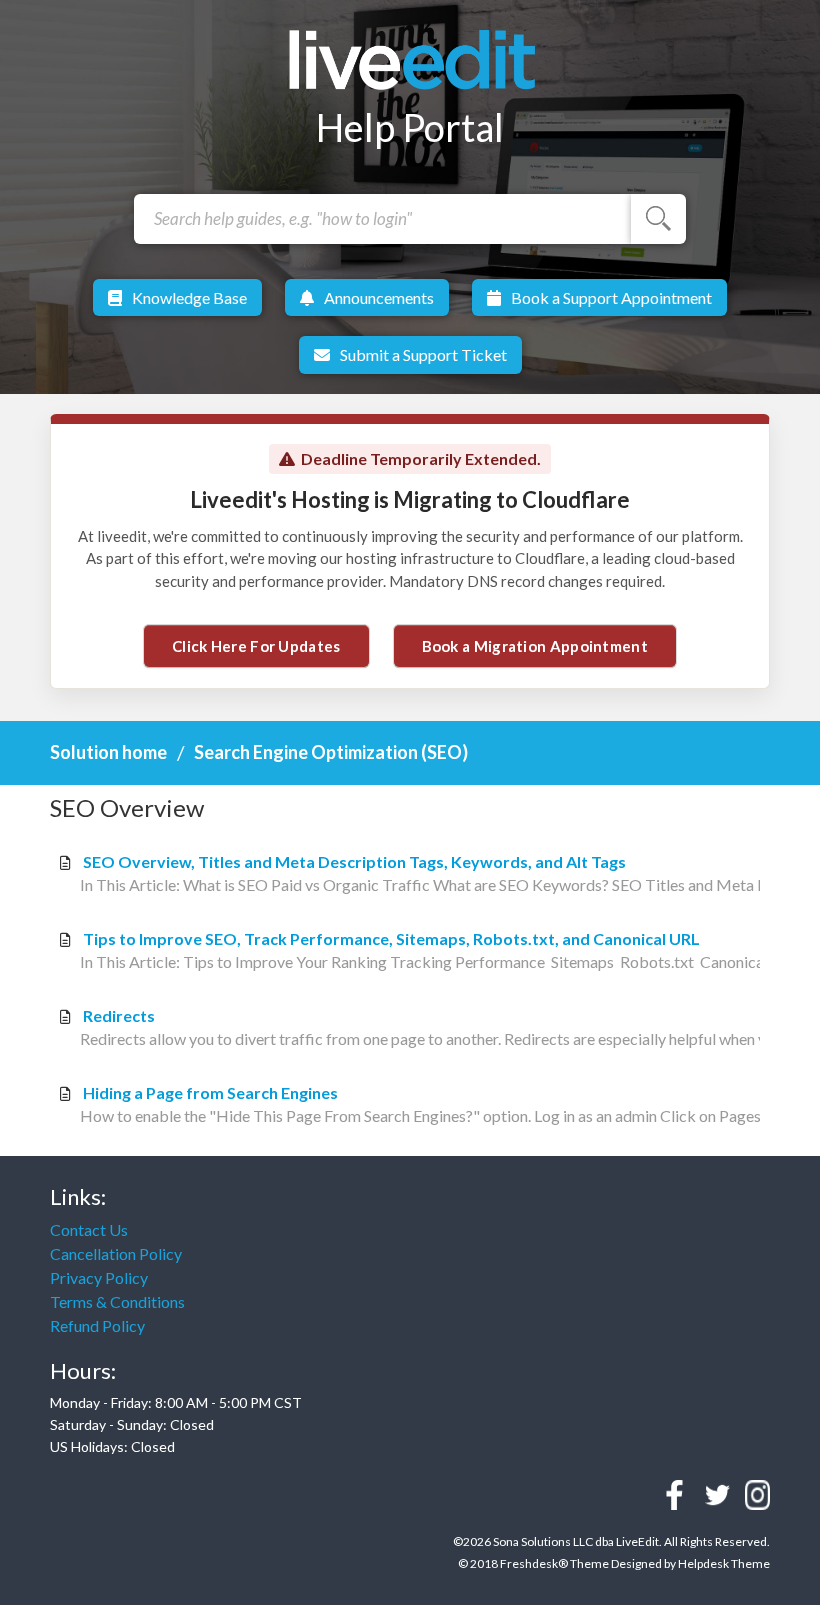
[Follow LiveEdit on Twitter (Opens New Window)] (717, 1495)
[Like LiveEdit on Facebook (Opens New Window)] (674, 1495)
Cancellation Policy (116, 1253)
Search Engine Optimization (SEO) (331, 752)
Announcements (379, 297)
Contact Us (89, 1229)
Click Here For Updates (256, 646)
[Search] (658, 219)
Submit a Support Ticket (423, 354)
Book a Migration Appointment (535, 646)
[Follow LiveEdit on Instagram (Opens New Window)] (757, 1495)
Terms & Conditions (117, 1301)
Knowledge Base (189, 297)
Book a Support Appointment (611, 297)
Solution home (110, 752)
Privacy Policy (99, 1277)
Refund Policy (97, 1325)
